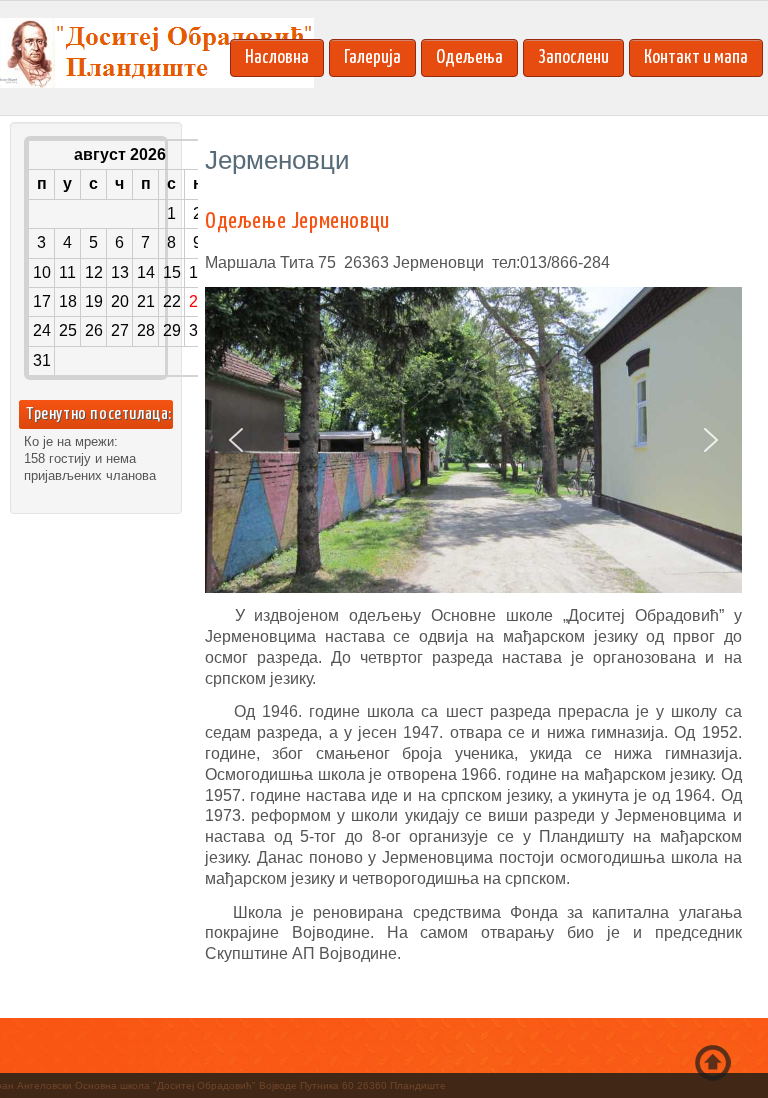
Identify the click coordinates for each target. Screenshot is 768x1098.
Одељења (469, 57)
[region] (473, 440)
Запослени (573, 57)
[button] (236, 440)
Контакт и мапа (696, 57)
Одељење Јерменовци (297, 221)
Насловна (277, 57)
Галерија (372, 57)
